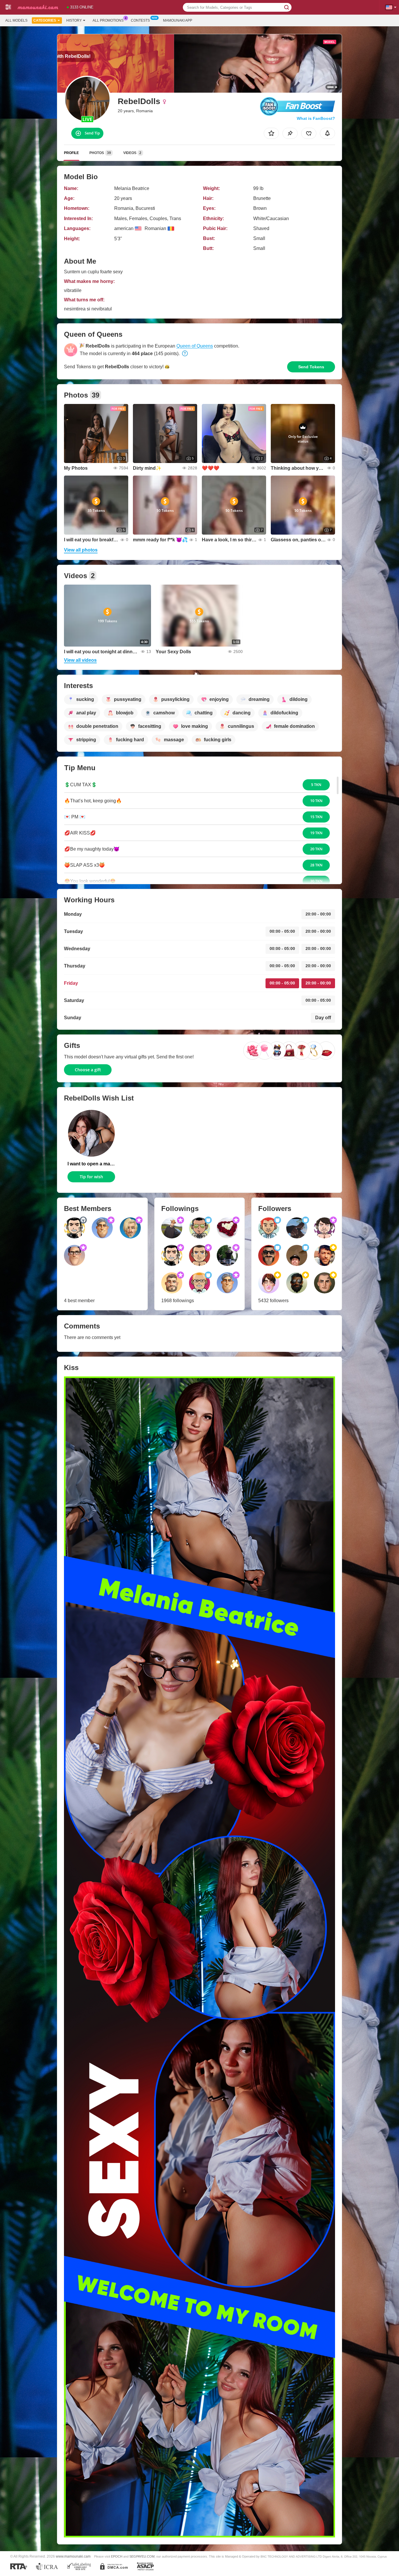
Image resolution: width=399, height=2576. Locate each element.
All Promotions (108, 20)
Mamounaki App (178, 20)
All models (16, 20)
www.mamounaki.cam (73, 2556)
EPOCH (117, 2556)
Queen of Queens (195, 346)
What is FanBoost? (316, 118)
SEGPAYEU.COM (142, 2556)
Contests (140, 20)
